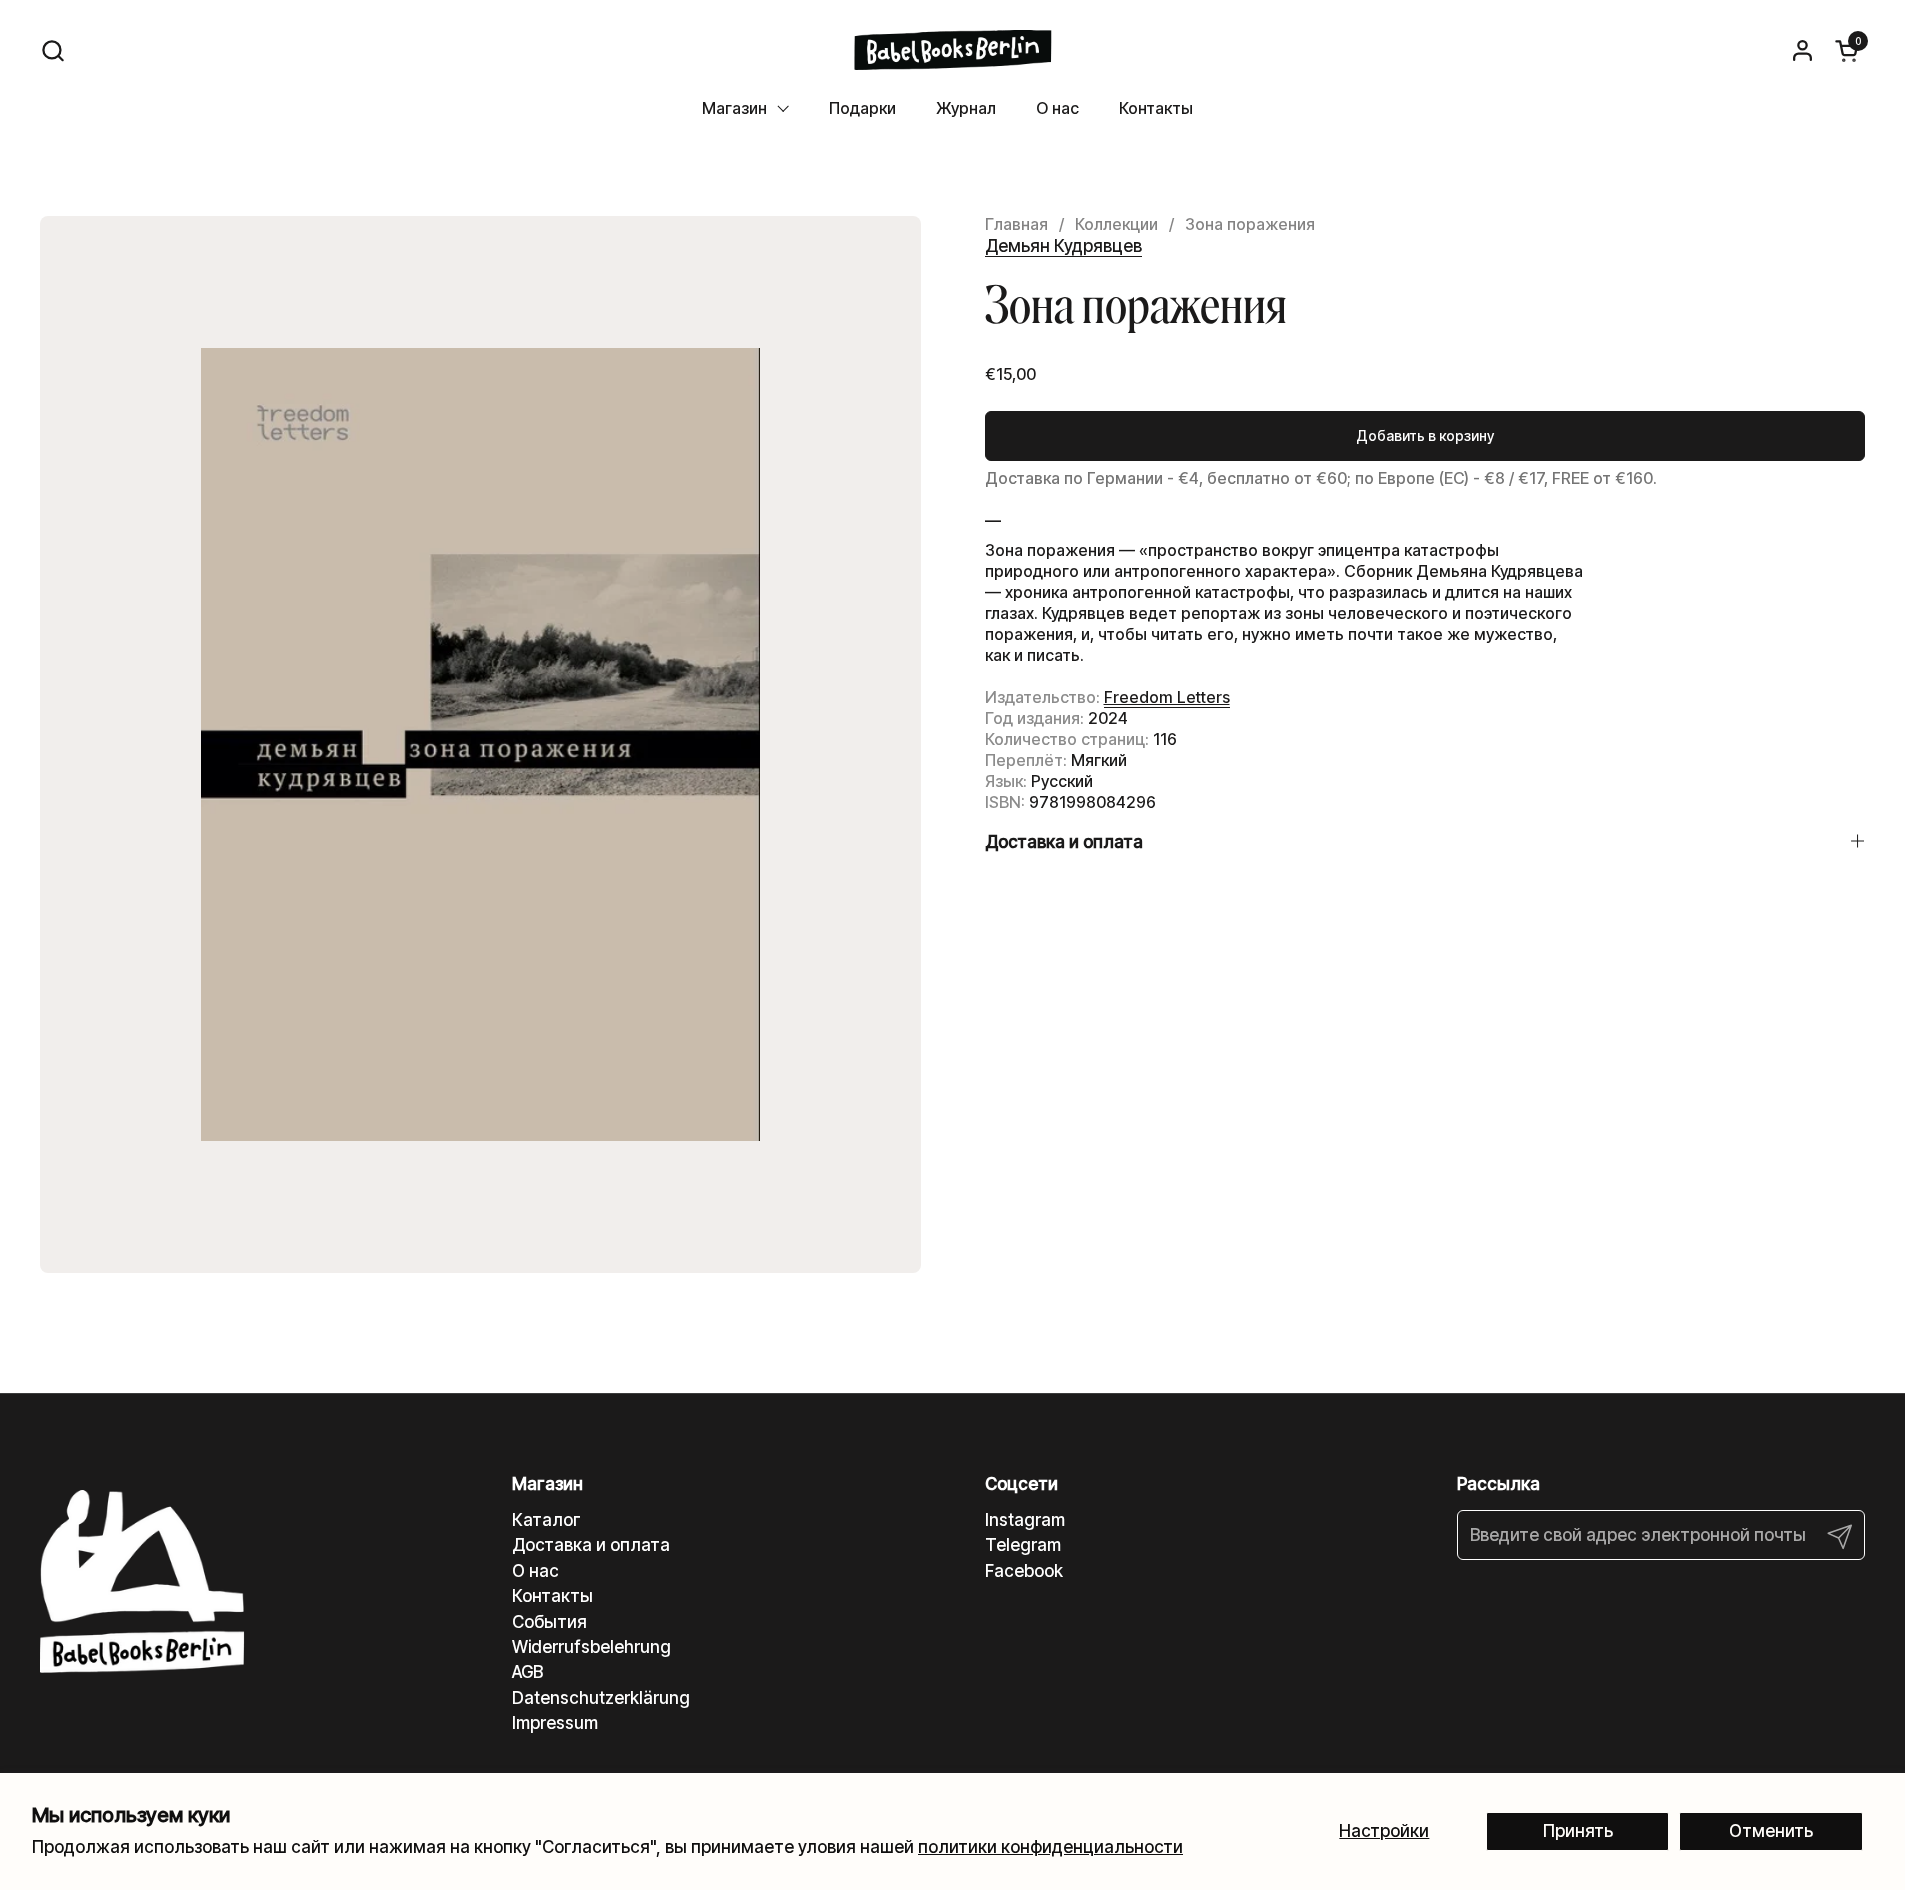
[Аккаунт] (1802, 50)
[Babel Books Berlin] (952, 50)
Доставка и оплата (591, 1545)
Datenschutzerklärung (601, 1698)
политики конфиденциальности (1050, 1847)
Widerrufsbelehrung (591, 1647)
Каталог (546, 1520)
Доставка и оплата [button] (1064, 842)
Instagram (1025, 1520)
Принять (1578, 1831)
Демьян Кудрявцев (1063, 246)
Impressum (555, 1723)
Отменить (1771, 1831)
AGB (527, 1672)
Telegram (1023, 1545)
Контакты (552, 1596)
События (549, 1622)
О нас (535, 1571)
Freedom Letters (1167, 697)
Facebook (1024, 1571)
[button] (52, 50)
